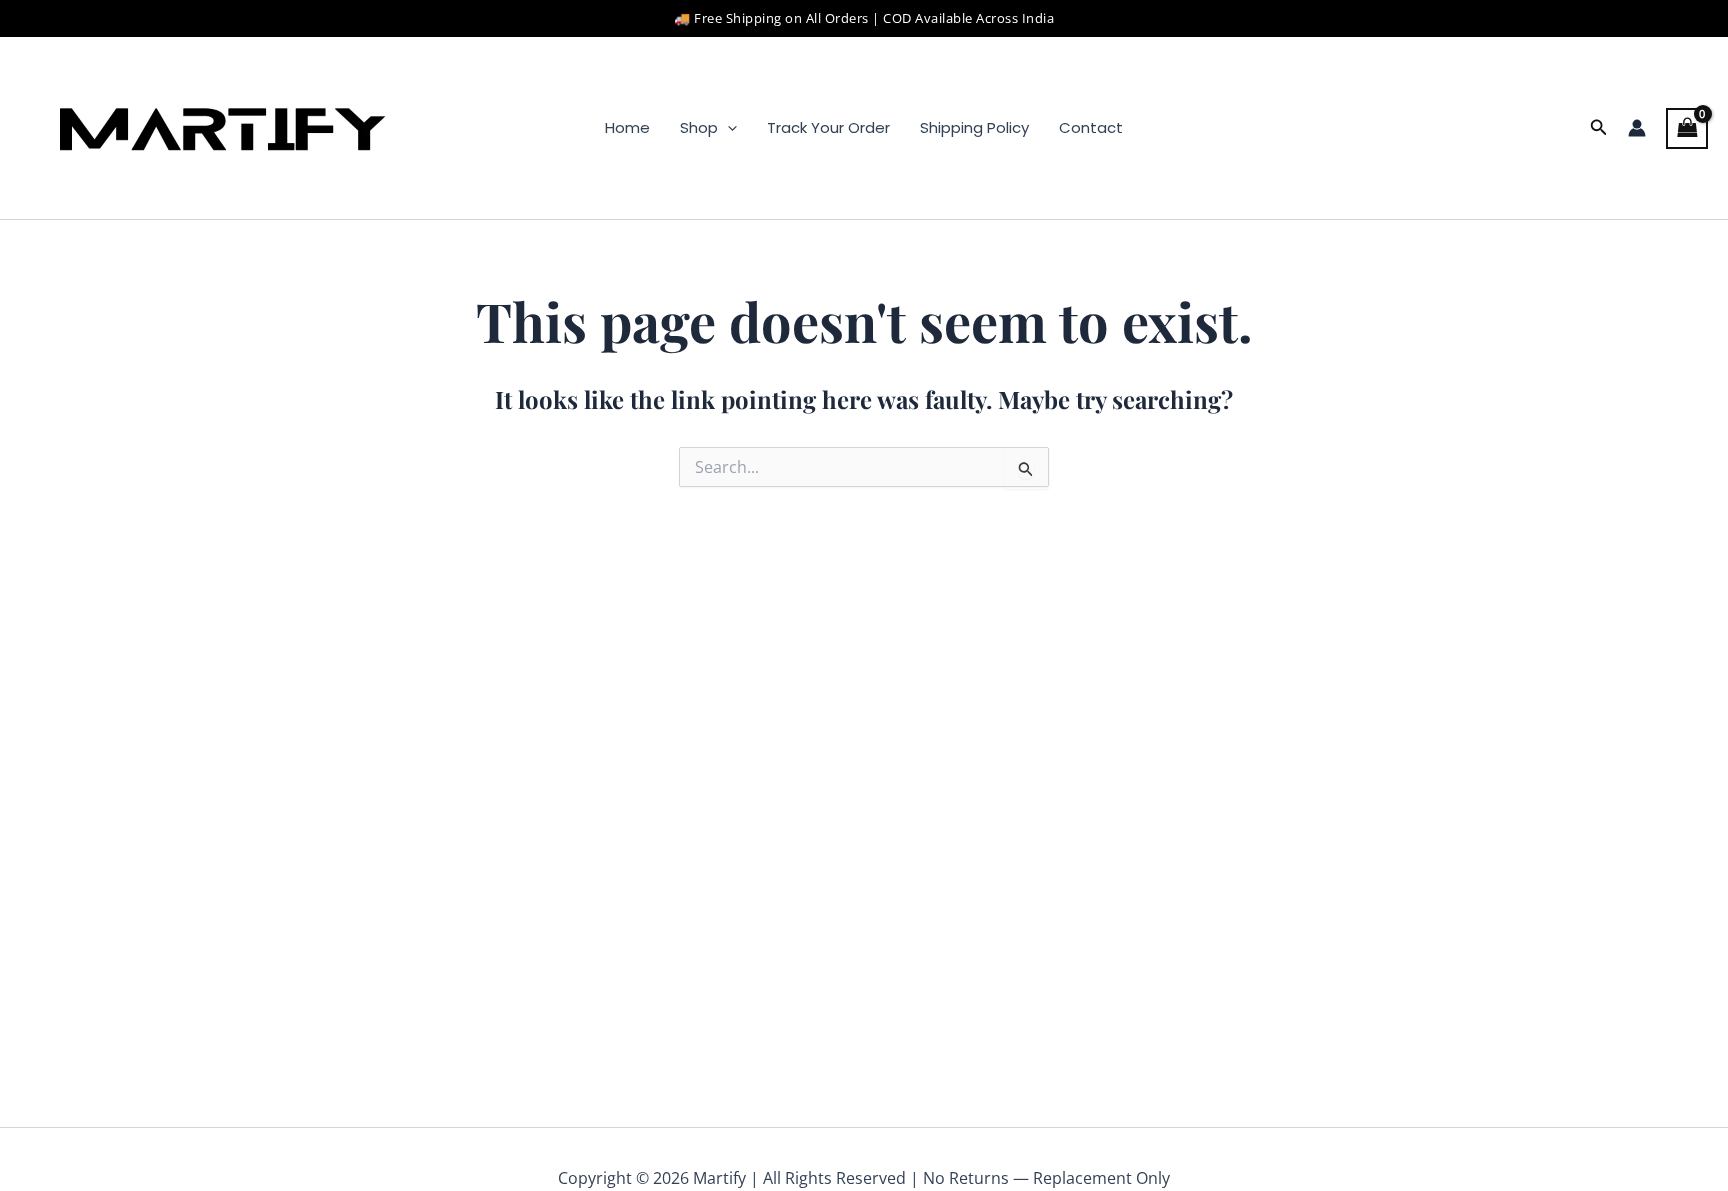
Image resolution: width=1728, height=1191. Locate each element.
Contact (1091, 127)
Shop (699, 127)
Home (627, 127)
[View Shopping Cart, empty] (1687, 128)
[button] (727, 128)
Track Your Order (828, 127)
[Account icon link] (1637, 128)
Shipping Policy (974, 127)
